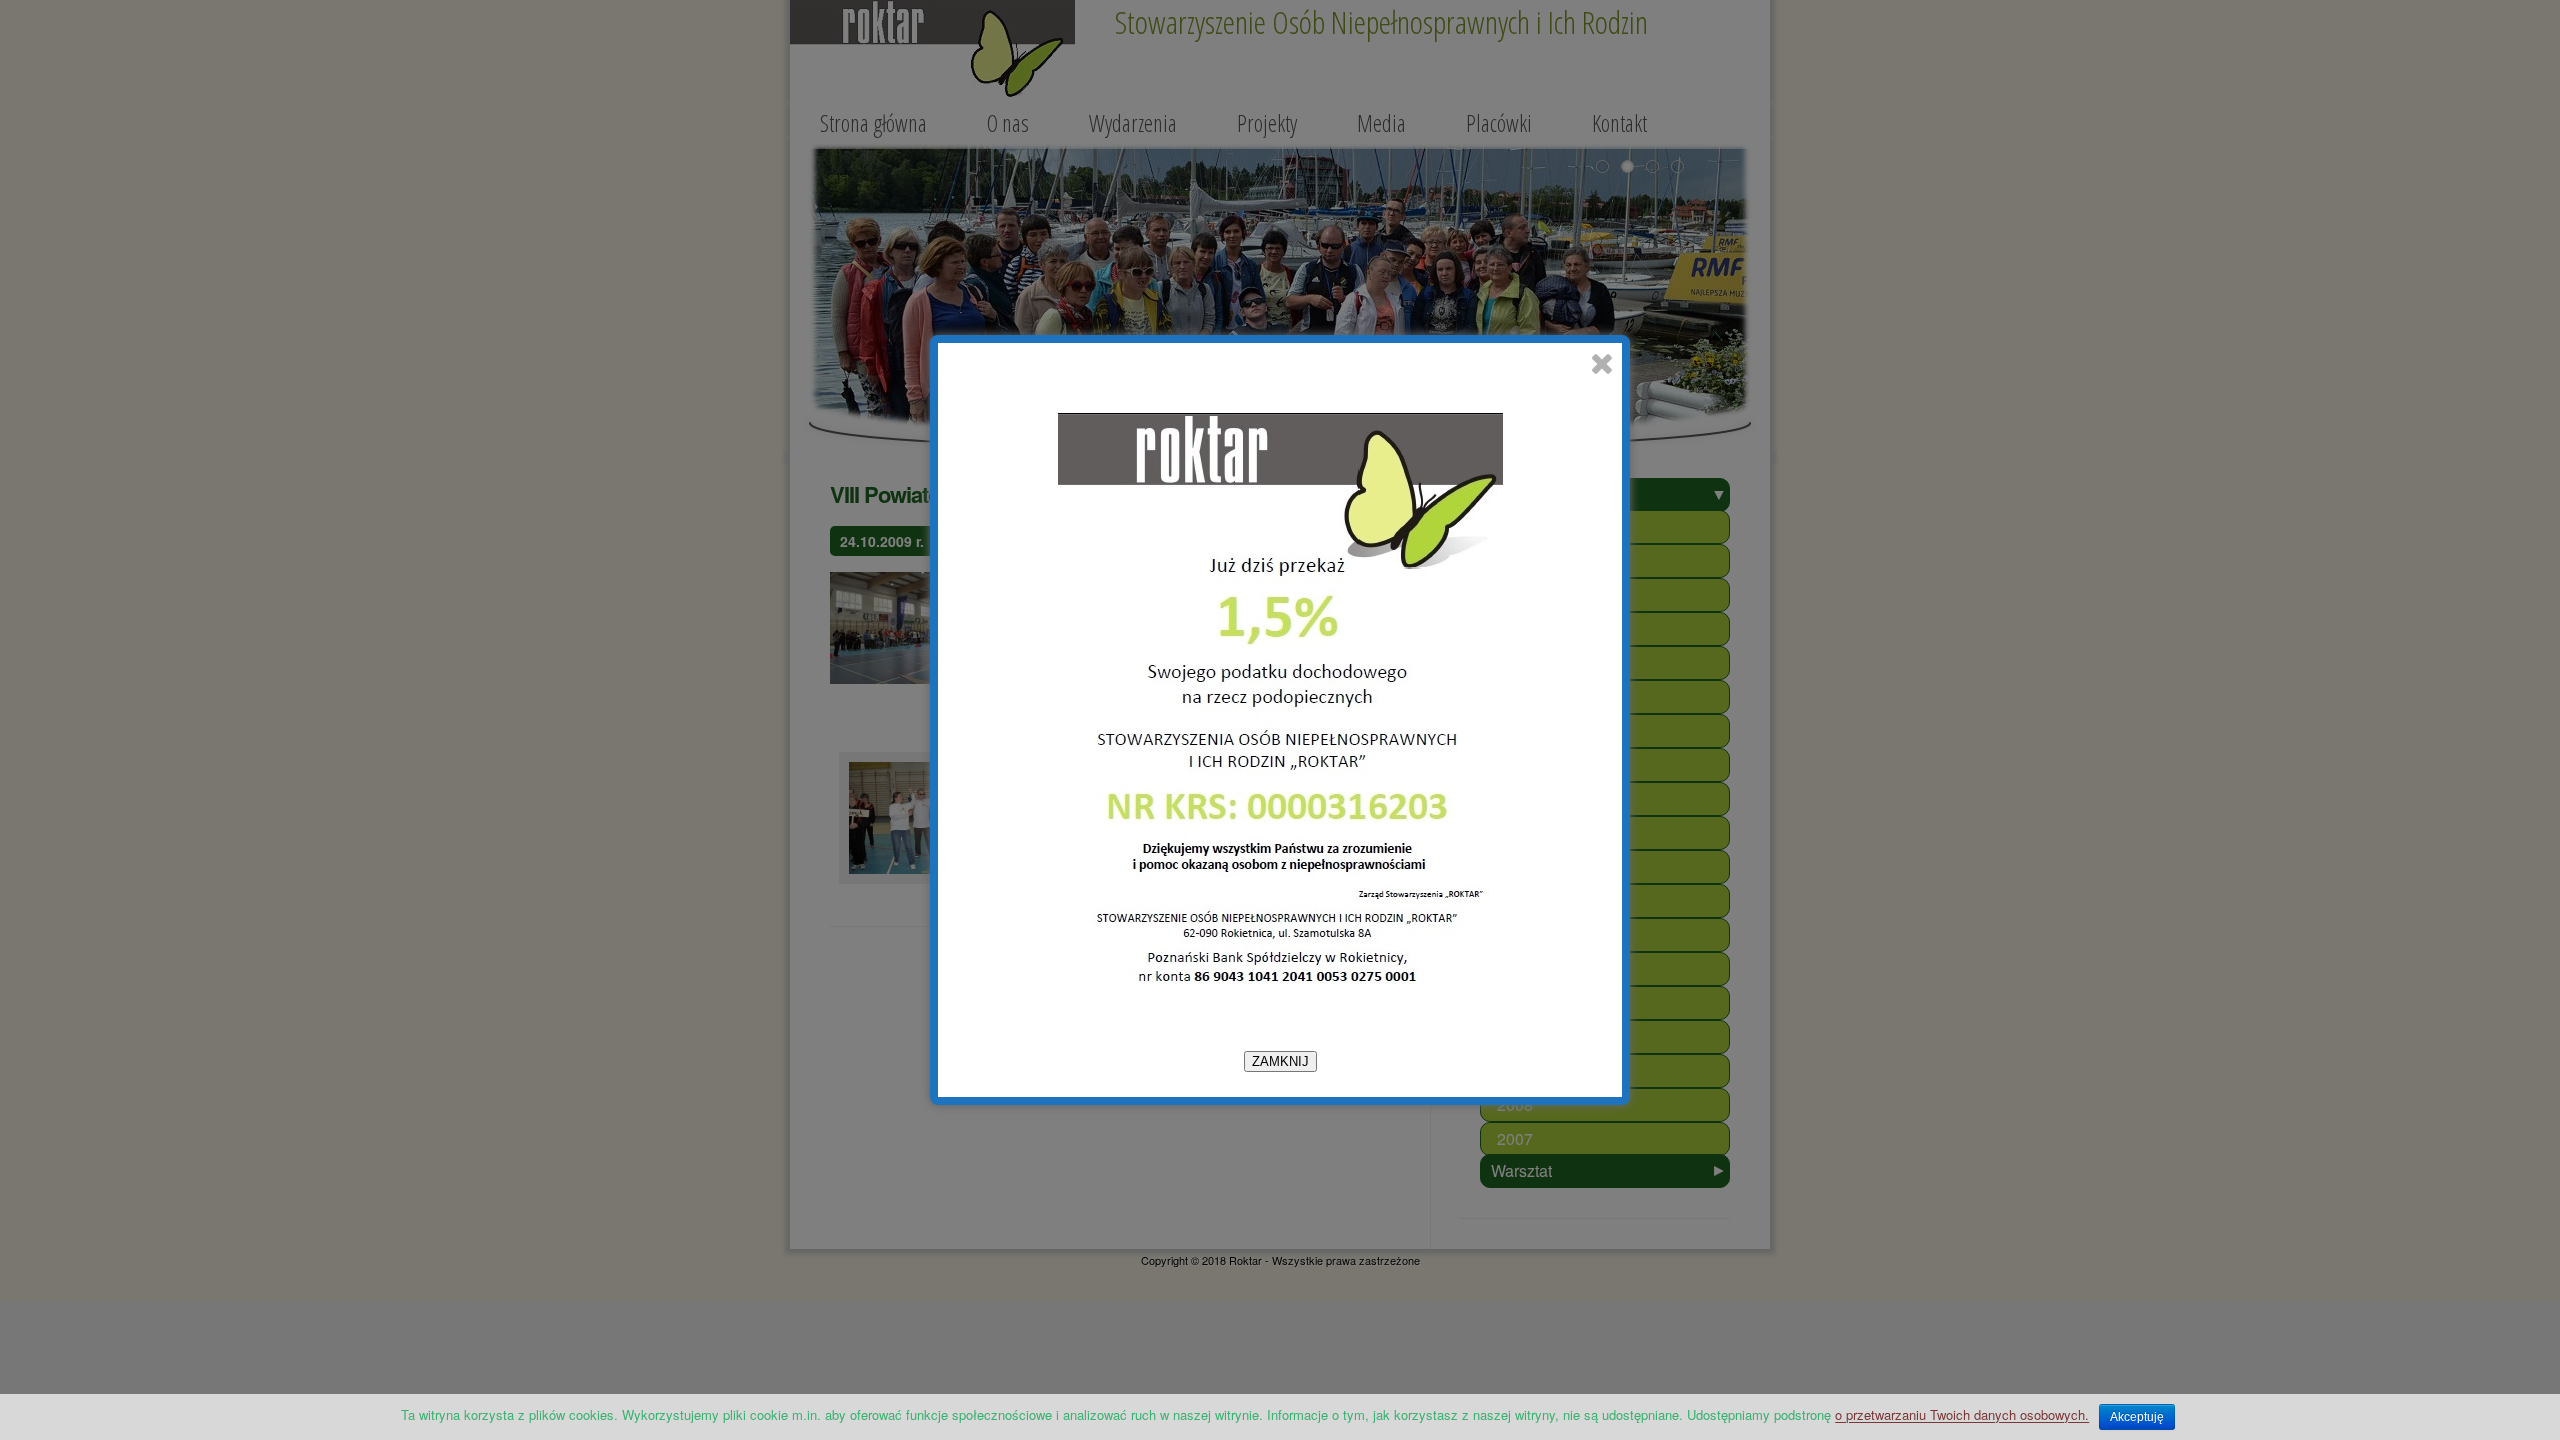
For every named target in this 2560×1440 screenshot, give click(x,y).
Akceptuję (2137, 1417)
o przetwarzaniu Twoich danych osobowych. (1962, 1414)
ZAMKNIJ (1280, 1061)
